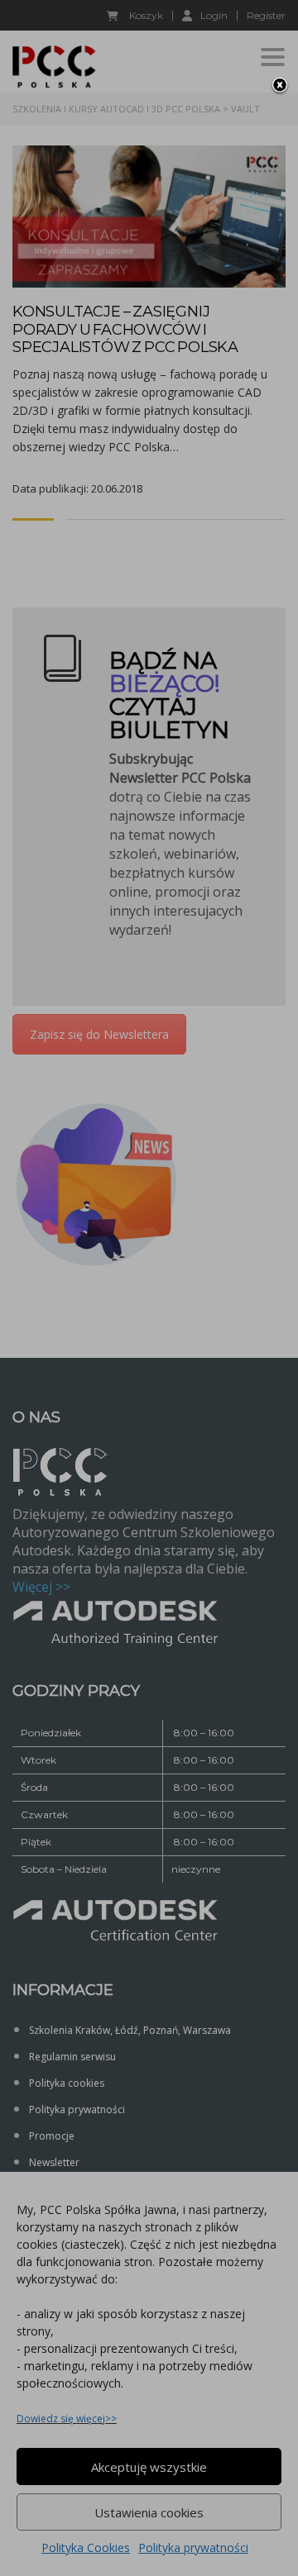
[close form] (280, 86)
